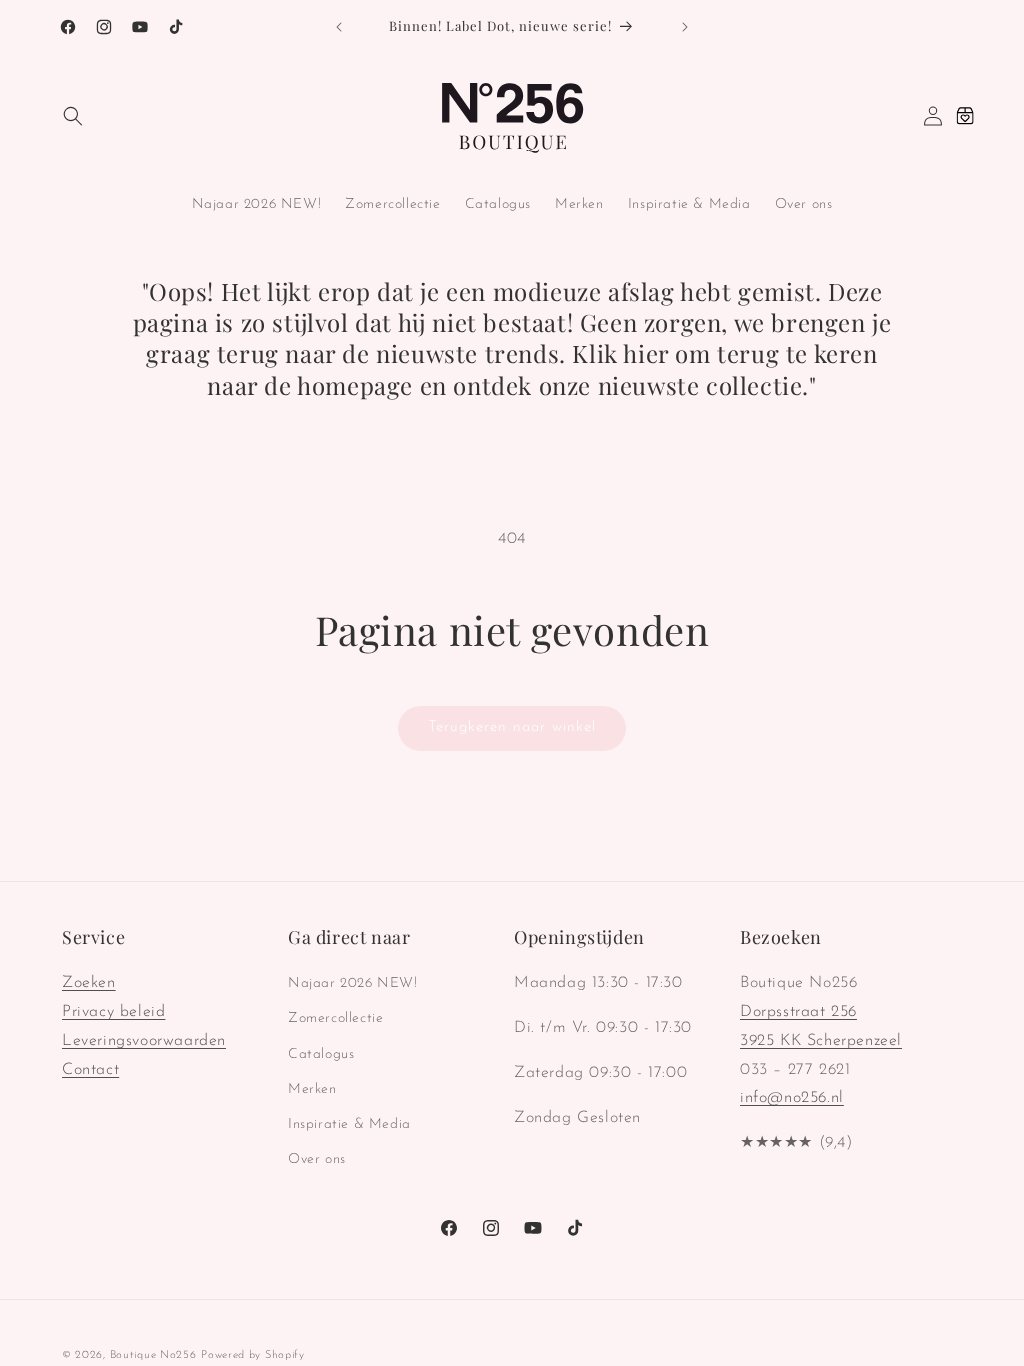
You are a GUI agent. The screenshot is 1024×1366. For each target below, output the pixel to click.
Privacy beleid (113, 1012)
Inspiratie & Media (349, 1124)
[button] (73, 116)
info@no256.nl (792, 1098)
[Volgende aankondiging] (685, 27)
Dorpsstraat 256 (798, 1012)
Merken (312, 1089)
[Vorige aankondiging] (339, 27)
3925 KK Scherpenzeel (821, 1041)
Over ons (317, 1159)
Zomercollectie (335, 1018)
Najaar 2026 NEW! (353, 983)
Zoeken (89, 983)
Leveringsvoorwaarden (144, 1041)
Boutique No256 (153, 1355)
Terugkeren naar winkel (512, 727)
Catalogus (321, 1054)
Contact (90, 1070)
